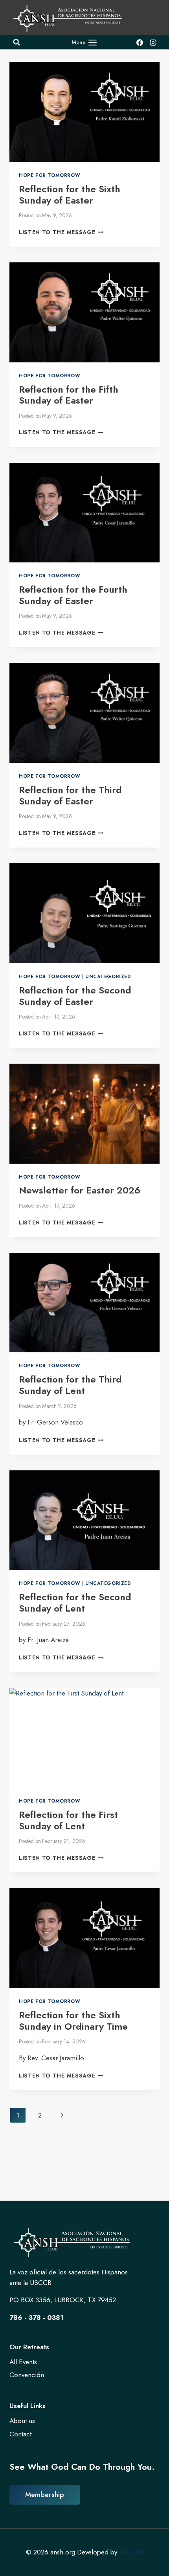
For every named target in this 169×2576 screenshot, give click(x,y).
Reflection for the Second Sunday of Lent (75, 1603)
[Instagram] (153, 42)
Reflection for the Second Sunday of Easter (75, 996)
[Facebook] (140, 42)
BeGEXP (131, 2552)
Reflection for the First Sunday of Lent (68, 1820)
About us (22, 2421)
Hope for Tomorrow (50, 175)
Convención (27, 2375)
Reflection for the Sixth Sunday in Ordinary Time (73, 2021)
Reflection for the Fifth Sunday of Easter (69, 395)
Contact (20, 2434)
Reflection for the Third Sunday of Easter (70, 795)
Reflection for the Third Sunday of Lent (70, 1385)
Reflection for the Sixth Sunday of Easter (70, 195)
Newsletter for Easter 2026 (80, 1190)
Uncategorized (108, 976)
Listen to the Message (61, 232)
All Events (23, 2362)
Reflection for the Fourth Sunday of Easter (73, 595)
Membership (45, 2495)
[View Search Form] (17, 42)
